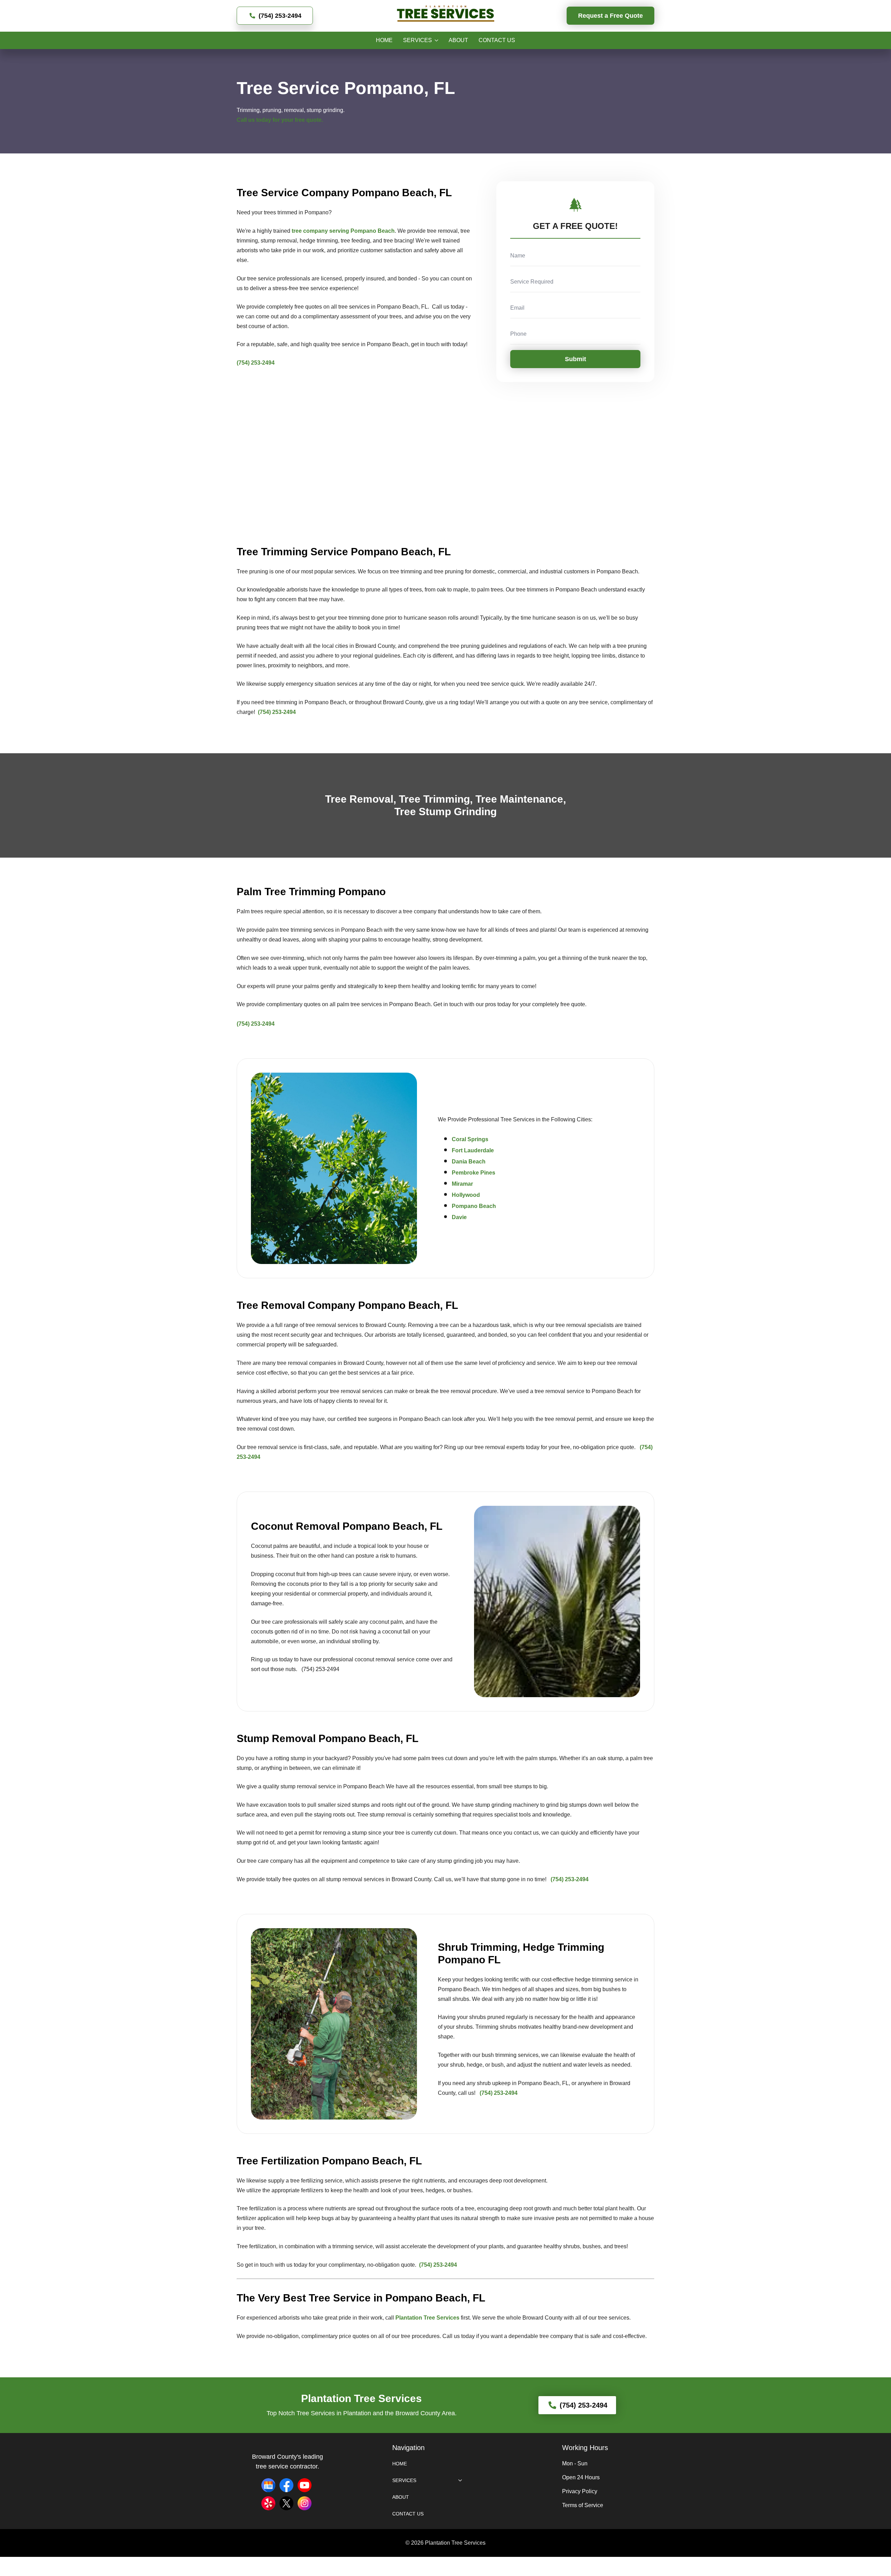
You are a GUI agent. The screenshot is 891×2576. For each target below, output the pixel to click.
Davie (459, 1217)
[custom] (268, 2485)
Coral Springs (470, 1139)
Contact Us (497, 40)
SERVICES (417, 40)
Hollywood (466, 1195)
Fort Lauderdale (473, 1150)
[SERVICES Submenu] (435, 40)
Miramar (462, 1184)
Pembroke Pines (474, 1173)
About (458, 40)
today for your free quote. (290, 120)
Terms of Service (583, 2505)
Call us (246, 120)
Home (384, 40)
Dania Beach (469, 1162)
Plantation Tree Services (427, 2318)
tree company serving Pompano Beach (343, 231)
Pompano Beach (474, 1206)
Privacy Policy (580, 2491)
